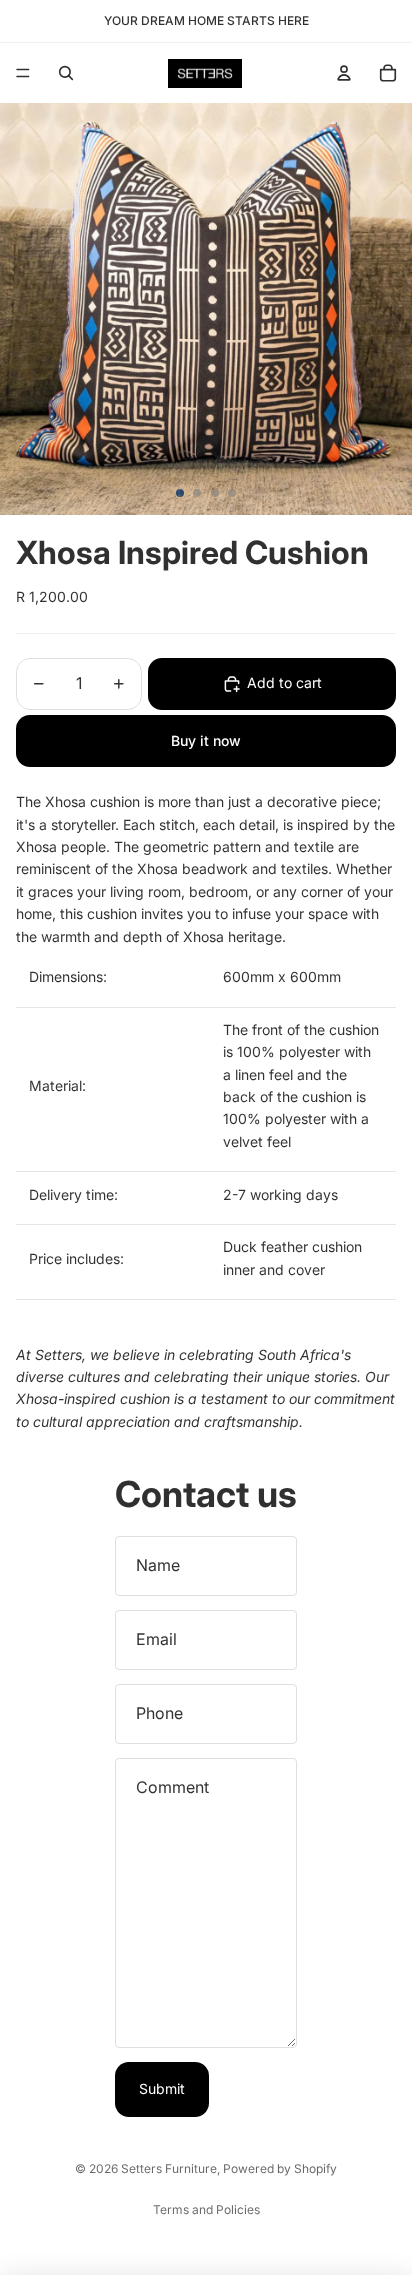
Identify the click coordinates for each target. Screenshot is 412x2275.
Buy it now (206, 740)
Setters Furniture (169, 2168)
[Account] (344, 73)
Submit (162, 2088)
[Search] (66, 73)
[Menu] (23, 73)
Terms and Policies (206, 2209)
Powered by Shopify (280, 2168)
